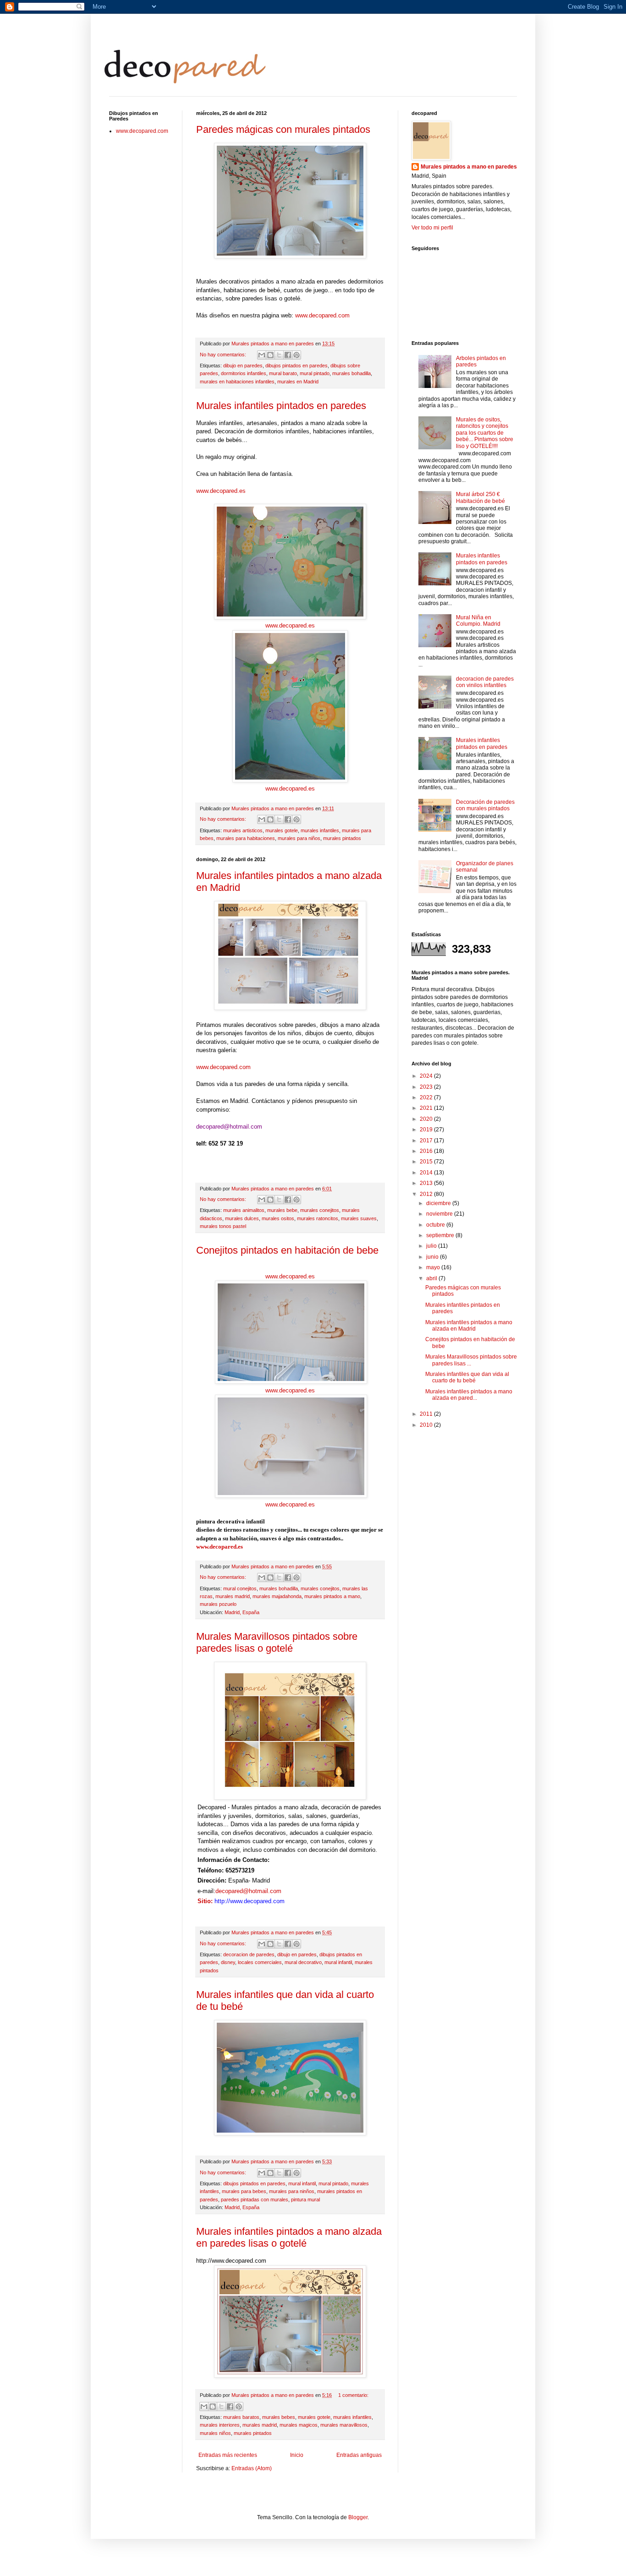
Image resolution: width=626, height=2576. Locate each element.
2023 (427, 1087)
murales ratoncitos (318, 1218)
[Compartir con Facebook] (288, 355)
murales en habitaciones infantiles (237, 382)
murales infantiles (320, 830)
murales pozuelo (218, 1604)
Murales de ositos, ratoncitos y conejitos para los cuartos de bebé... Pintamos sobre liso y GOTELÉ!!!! (485, 433)
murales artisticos (243, 830)
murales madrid (233, 1596)
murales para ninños (292, 2191)
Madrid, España (242, 1612)
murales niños (215, 2433)
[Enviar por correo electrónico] (262, 355)
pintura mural (305, 2199)
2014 (427, 1173)
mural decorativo (303, 1962)
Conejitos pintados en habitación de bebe (287, 1250)
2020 (427, 1119)
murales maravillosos (344, 2425)
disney (228, 1962)
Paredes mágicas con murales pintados (283, 129)
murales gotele (282, 830)
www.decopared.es (221, 491)
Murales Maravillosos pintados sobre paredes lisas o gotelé (277, 1642)
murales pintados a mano (332, 1596)
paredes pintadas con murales (255, 2199)
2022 (427, 1097)
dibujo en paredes (243, 366)
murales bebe (282, 1210)
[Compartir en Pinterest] (297, 355)
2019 (427, 1130)
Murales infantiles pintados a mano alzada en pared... (469, 1395)
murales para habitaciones (246, 838)
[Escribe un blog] (270, 355)
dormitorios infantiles (244, 373)
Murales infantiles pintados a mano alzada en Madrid (469, 1326)
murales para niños (299, 838)
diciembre (439, 1203)
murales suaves (359, 1218)
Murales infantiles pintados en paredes (281, 406)
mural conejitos (240, 1588)
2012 (427, 1194)
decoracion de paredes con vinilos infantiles (485, 682)
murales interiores (220, 2425)
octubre (436, 1225)
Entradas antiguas (359, 2455)
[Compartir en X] (279, 355)
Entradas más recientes (228, 2455)
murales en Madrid (298, 382)
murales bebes (279, 2417)
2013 (427, 1183)
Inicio (297, 2455)
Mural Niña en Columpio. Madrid (478, 621)
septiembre (441, 1235)
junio (433, 1257)
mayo (434, 1267)
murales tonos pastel (223, 1226)
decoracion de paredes (249, 1954)
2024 (427, 1076)
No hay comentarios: (224, 355)
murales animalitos (244, 1210)
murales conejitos (320, 1210)
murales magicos (299, 2425)
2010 (427, 1425)
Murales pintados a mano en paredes (469, 167)
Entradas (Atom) (252, 2468)
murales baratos (241, 2417)
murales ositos (278, 1218)
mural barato (283, 373)
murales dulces (242, 1218)
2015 (427, 1162)
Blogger (358, 2517)
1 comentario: (353, 2395)
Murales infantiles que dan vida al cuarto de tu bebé (467, 1377)
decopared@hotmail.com (248, 1891)
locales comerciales (260, 1962)
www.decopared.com (322, 315)
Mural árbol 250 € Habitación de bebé (480, 497)
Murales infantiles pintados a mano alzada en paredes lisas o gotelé (289, 2237)
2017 (427, 1141)
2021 (427, 1108)
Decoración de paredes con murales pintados (485, 805)
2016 (427, 1151)
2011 (427, 1414)
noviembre (440, 1214)
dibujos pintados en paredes (297, 366)
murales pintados (342, 838)
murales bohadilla (351, 373)
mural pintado (315, 373)
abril (432, 1278)
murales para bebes (244, 2191)
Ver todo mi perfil (432, 228)
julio (432, 1246)
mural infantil (338, 1962)
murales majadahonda (277, 1596)
